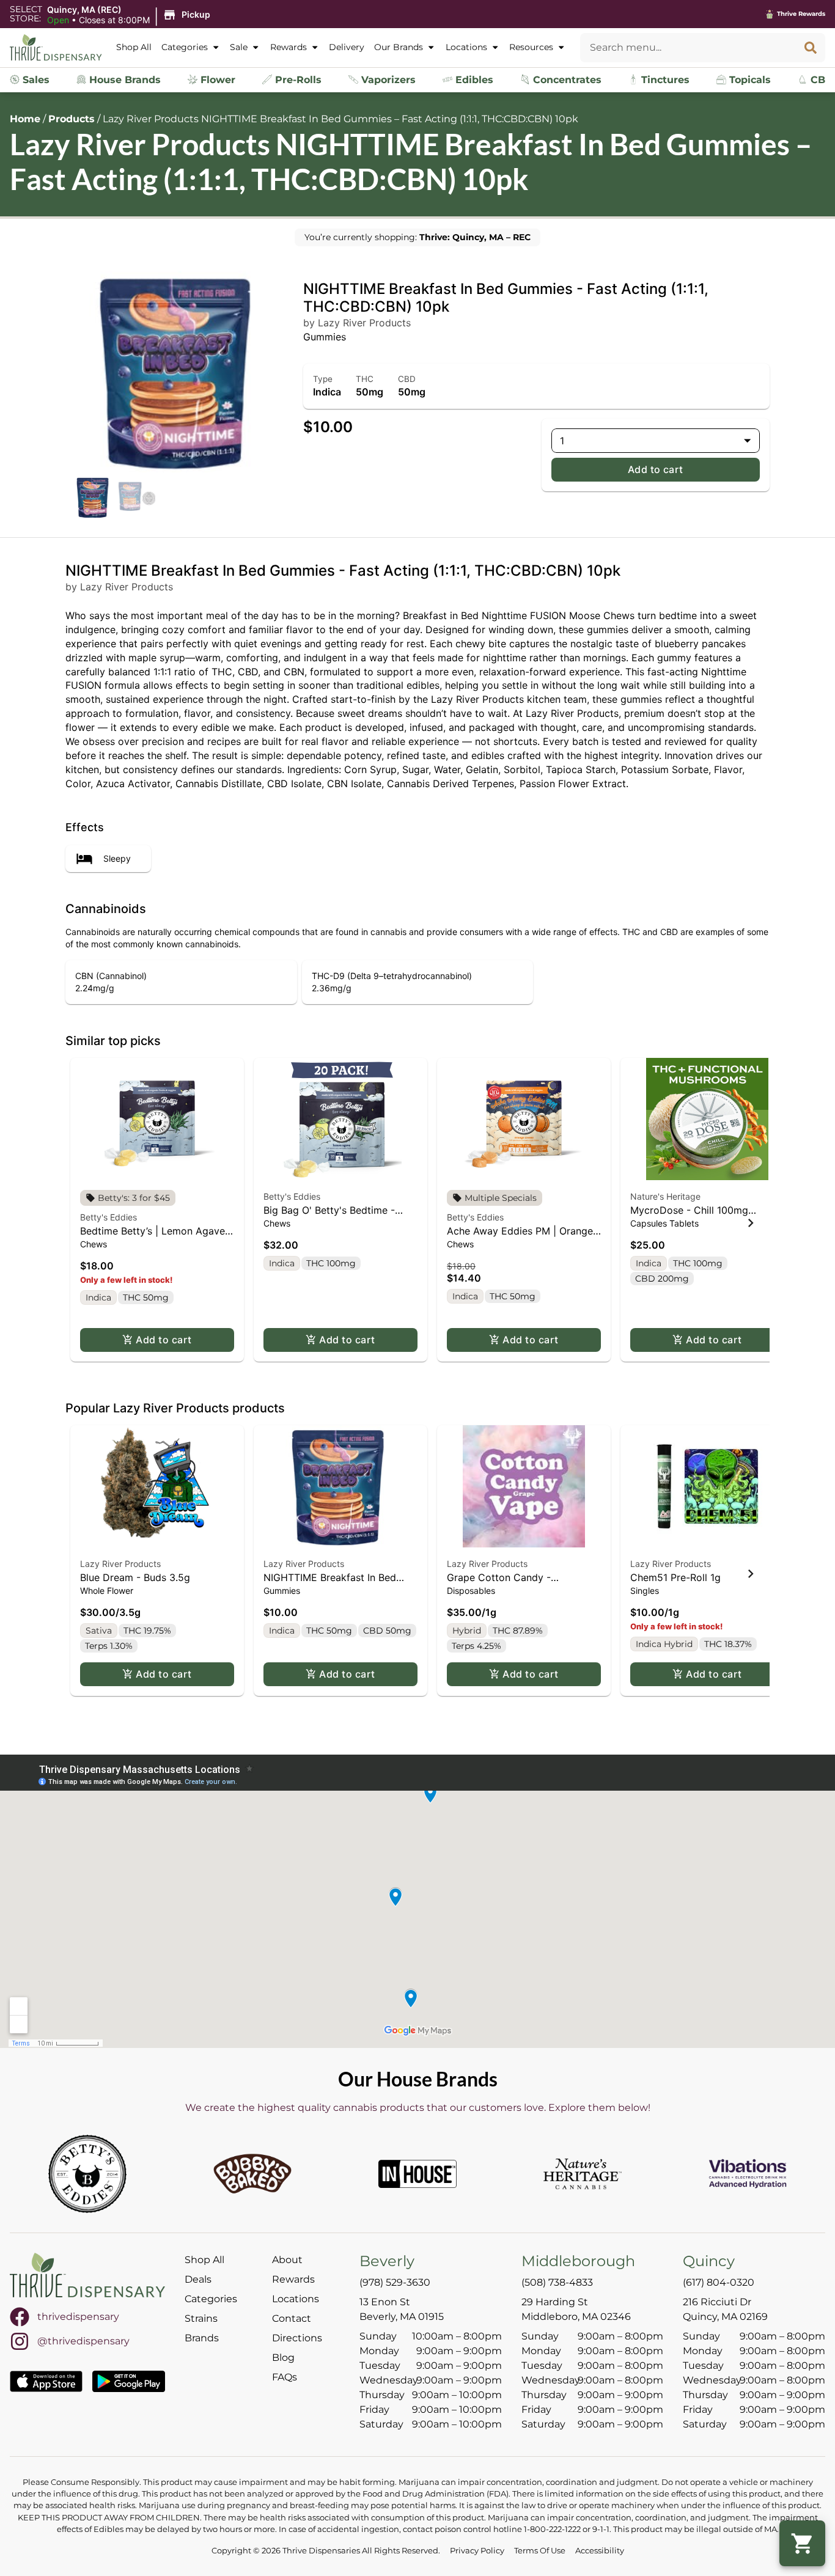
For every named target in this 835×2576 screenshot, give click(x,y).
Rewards (289, 47)
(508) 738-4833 (557, 2282)
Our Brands (399, 47)
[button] (131, 15)
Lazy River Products (120, 1564)
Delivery (347, 47)
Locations (466, 47)
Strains (201, 2318)
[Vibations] (748, 2174)
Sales (35, 80)
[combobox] (688, 48)
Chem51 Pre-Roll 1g (675, 1577)
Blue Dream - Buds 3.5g (135, 1577)
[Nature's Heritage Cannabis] (583, 2174)
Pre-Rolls (297, 80)
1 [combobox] (562, 441)
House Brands (123, 80)
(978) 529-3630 (395, 2282)
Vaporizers (387, 80)
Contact (292, 2318)
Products (72, 119)
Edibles (473, 80)
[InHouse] (417, 2174)
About (287, 2260)
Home (25, 119)
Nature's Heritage (665, 1196)
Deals (198, 2279)
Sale (239, 47)
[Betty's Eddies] (87, 2174)
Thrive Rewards (801, 14)
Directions (297, 2338)
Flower (216, 80)
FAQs (285, 2377)
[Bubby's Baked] (252, 2174)
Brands (202, 2338)
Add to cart (656, 469)
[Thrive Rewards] (770, 14)
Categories (185, 47)
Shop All (134, 47)
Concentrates (566, 80)
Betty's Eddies (109, 1217)
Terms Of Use (540, 2551)
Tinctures (664, 80)
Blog (283, 2358)
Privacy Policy (477, 2551)
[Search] (811, 48)
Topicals (749, 80)
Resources (531, 47)
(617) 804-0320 (719, 2282)
